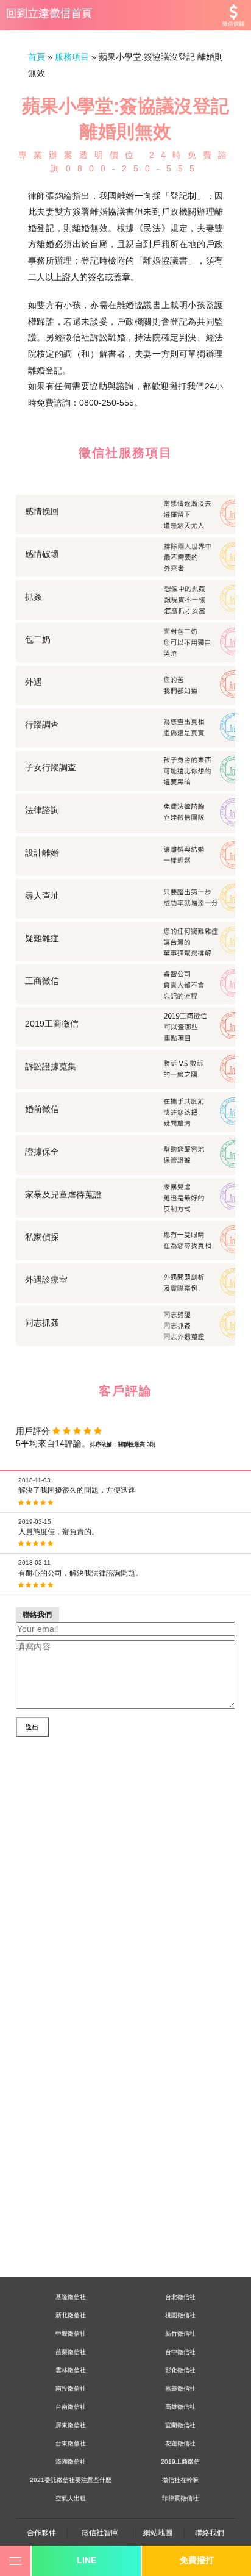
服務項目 (72, 57)
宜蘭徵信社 (180, 2425)
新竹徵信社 (180, 2334)
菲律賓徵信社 (180, 2498)
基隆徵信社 (71, 2297)
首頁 (37, 57)
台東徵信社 (71, 2443)
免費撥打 (197, 2560)
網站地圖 (158, 2533)
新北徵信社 (71, 2315)
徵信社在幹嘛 (180, 2480)
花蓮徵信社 (180, 2443)
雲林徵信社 (71, 2370)
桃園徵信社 (180, 2315)
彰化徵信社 (180, 2370)
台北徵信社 (180, 2297)
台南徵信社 (71, 2407)
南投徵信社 (71, 2388)
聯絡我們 (210, 2533)
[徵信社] (125, 15)
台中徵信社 (180, 2352)
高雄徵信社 (180, 2407)
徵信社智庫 (100, 2533)
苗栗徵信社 (71, 2352)
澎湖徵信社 (71, 2462)
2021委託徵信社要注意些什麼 (71, 2480)
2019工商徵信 (180, 2462)
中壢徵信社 (71, 2334)
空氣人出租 (71, 2498)
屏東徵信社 (71, 2425)
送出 (32, 1727)
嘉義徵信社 (180, 2388)
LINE (87, 2560)
